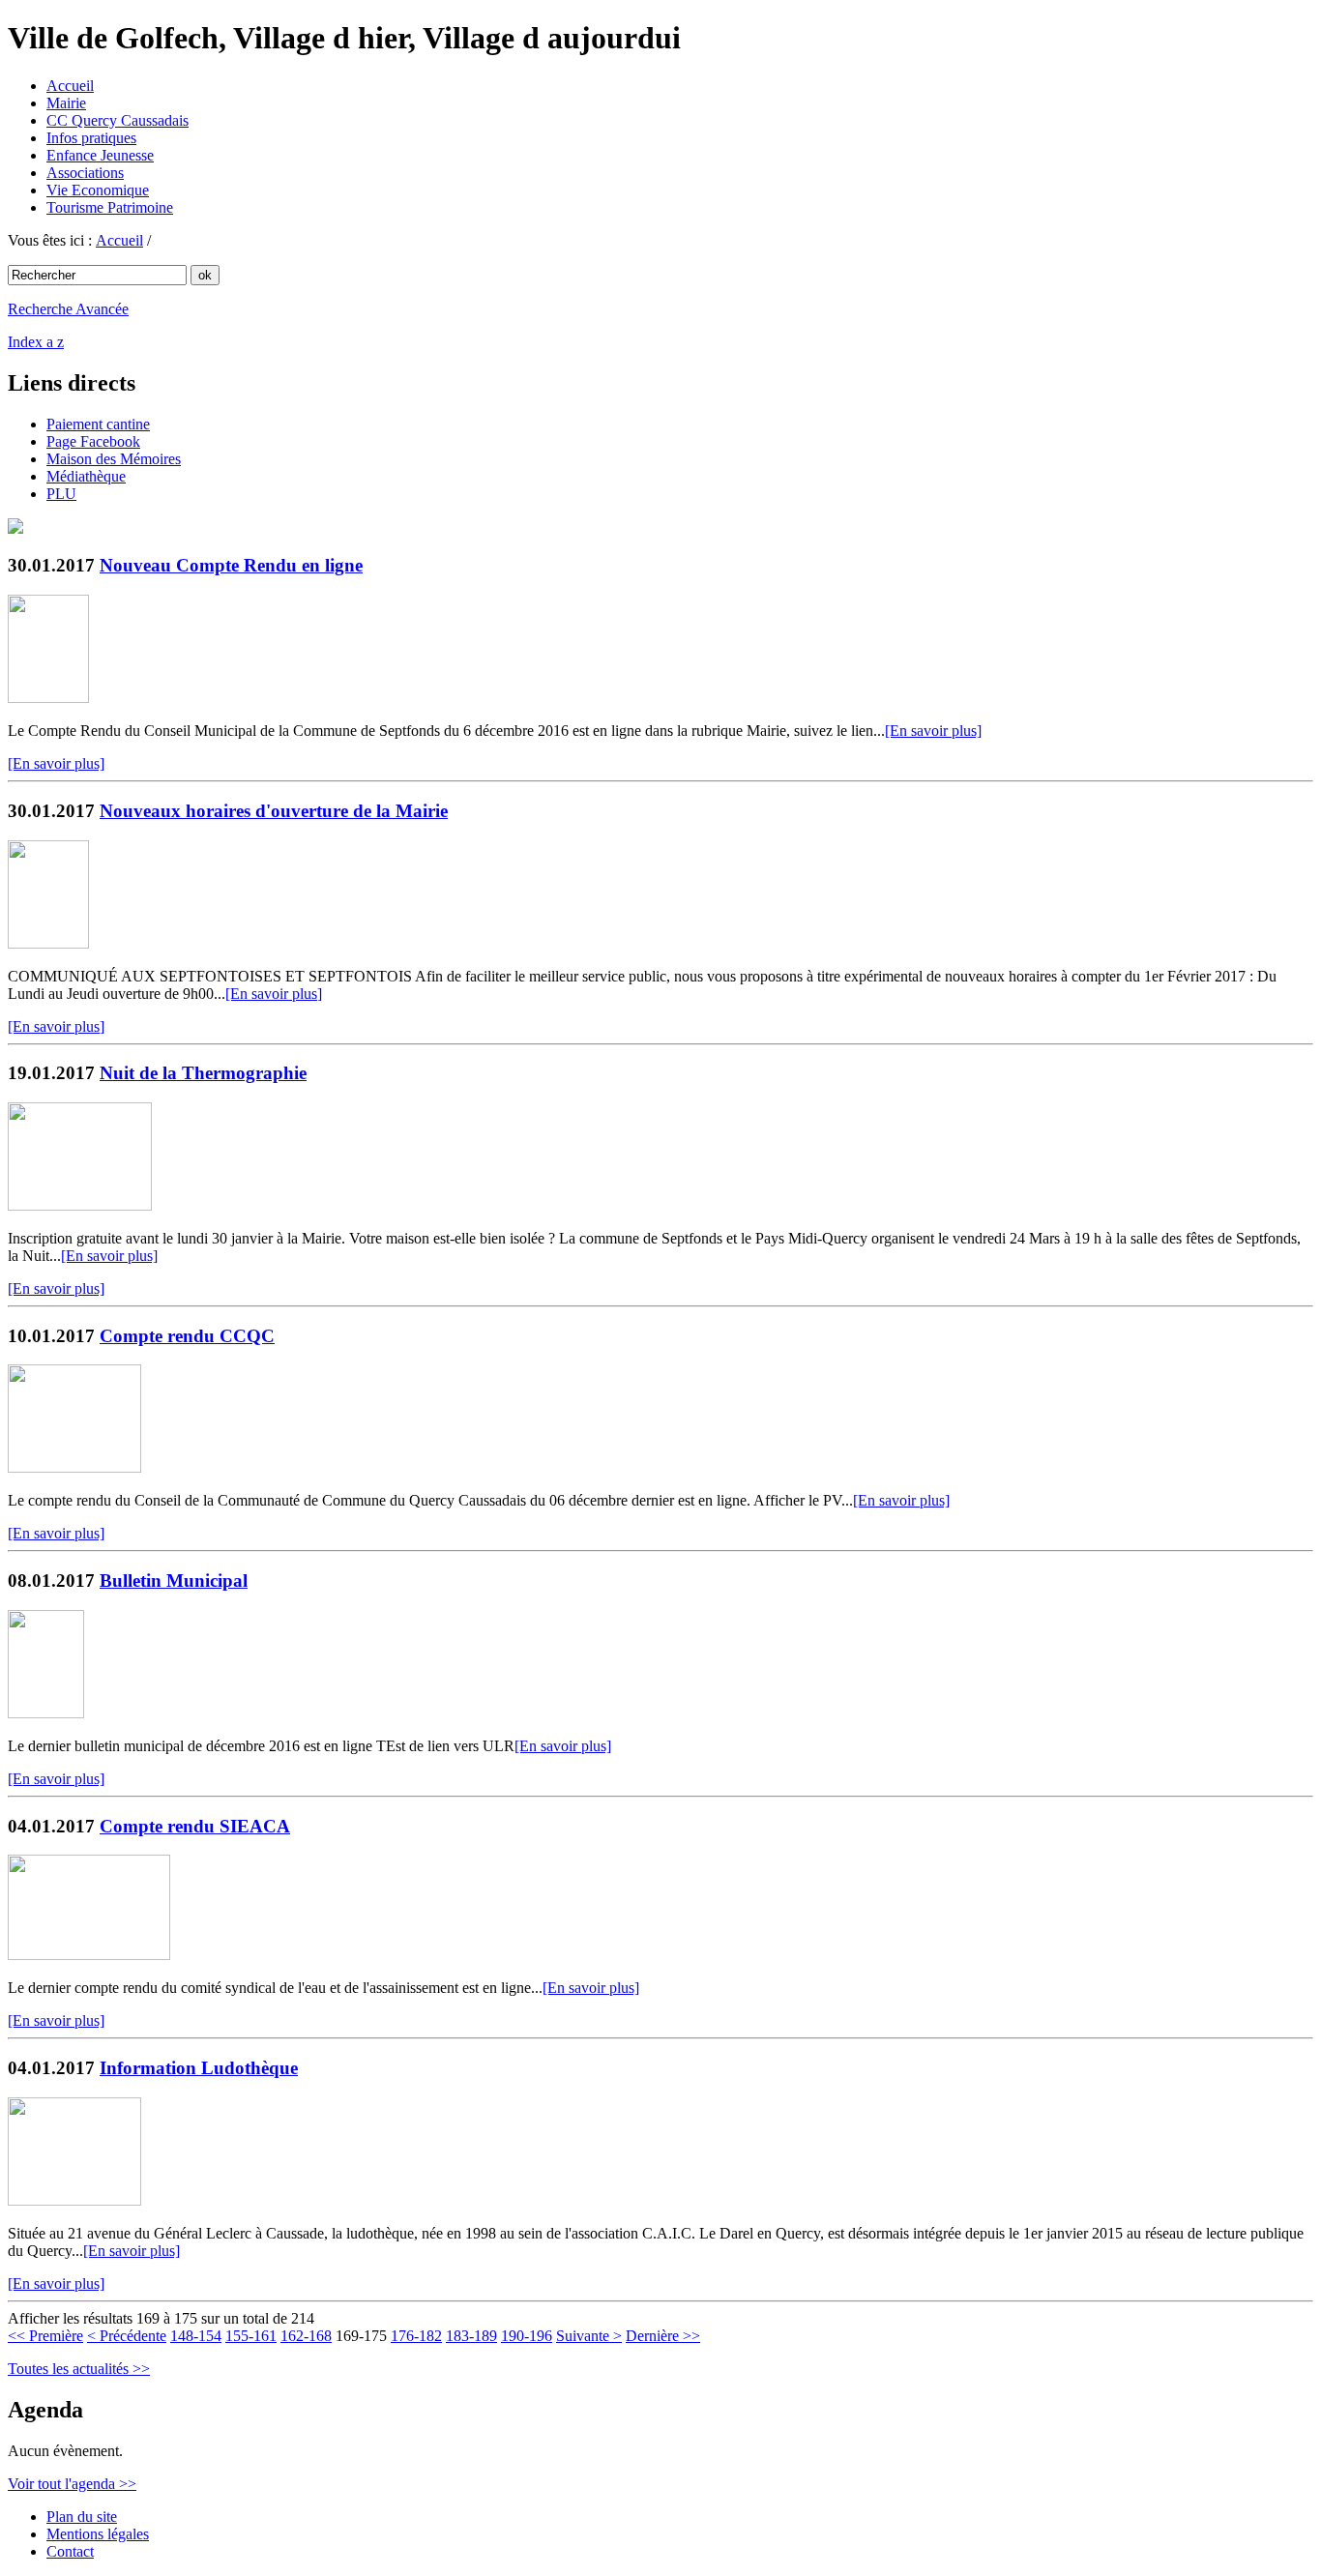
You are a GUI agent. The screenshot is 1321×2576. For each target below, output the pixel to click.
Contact (70, 2551)
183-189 (471, 2336)
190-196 (527, 2336)
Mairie (66, 103)
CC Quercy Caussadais (117, 120)
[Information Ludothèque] (74, 2200)
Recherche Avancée (68, 309)
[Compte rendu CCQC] (74, 1467)
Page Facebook (93, 441)
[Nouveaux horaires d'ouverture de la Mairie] (48, 943)
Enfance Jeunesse (100, 155)
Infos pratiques (91, 138)
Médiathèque (86, 476)
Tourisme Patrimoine (110, 207)
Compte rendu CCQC (187, 1336)
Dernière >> (663, 2336)
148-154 (196, 2336)
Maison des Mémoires (114, 459)
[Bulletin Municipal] (46, 1713)
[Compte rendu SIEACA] (89, 1955)
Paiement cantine (98, 424)
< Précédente (127, 2336)
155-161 (251, 2336)
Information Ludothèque (199, 2068)
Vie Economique (98, 190)
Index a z (36, 342)
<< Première (45, 2336)
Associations (85, 173)
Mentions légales (98, 2534)
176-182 (416, 2336)
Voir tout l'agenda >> (72, 2484)
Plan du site (82, 2517)
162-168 (306, 2336)
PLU (61, 494)
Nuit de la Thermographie (203, 1073)
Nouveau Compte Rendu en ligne (231, 565)
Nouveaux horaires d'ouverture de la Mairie (274, 811)
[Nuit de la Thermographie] (80, 1205)
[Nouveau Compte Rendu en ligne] (48, 698)
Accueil (70, 86)
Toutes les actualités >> (79, 2369)
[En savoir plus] (933, 731)
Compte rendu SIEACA (195, 1826)
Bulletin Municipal (174, 1581)
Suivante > (589, 2336)
